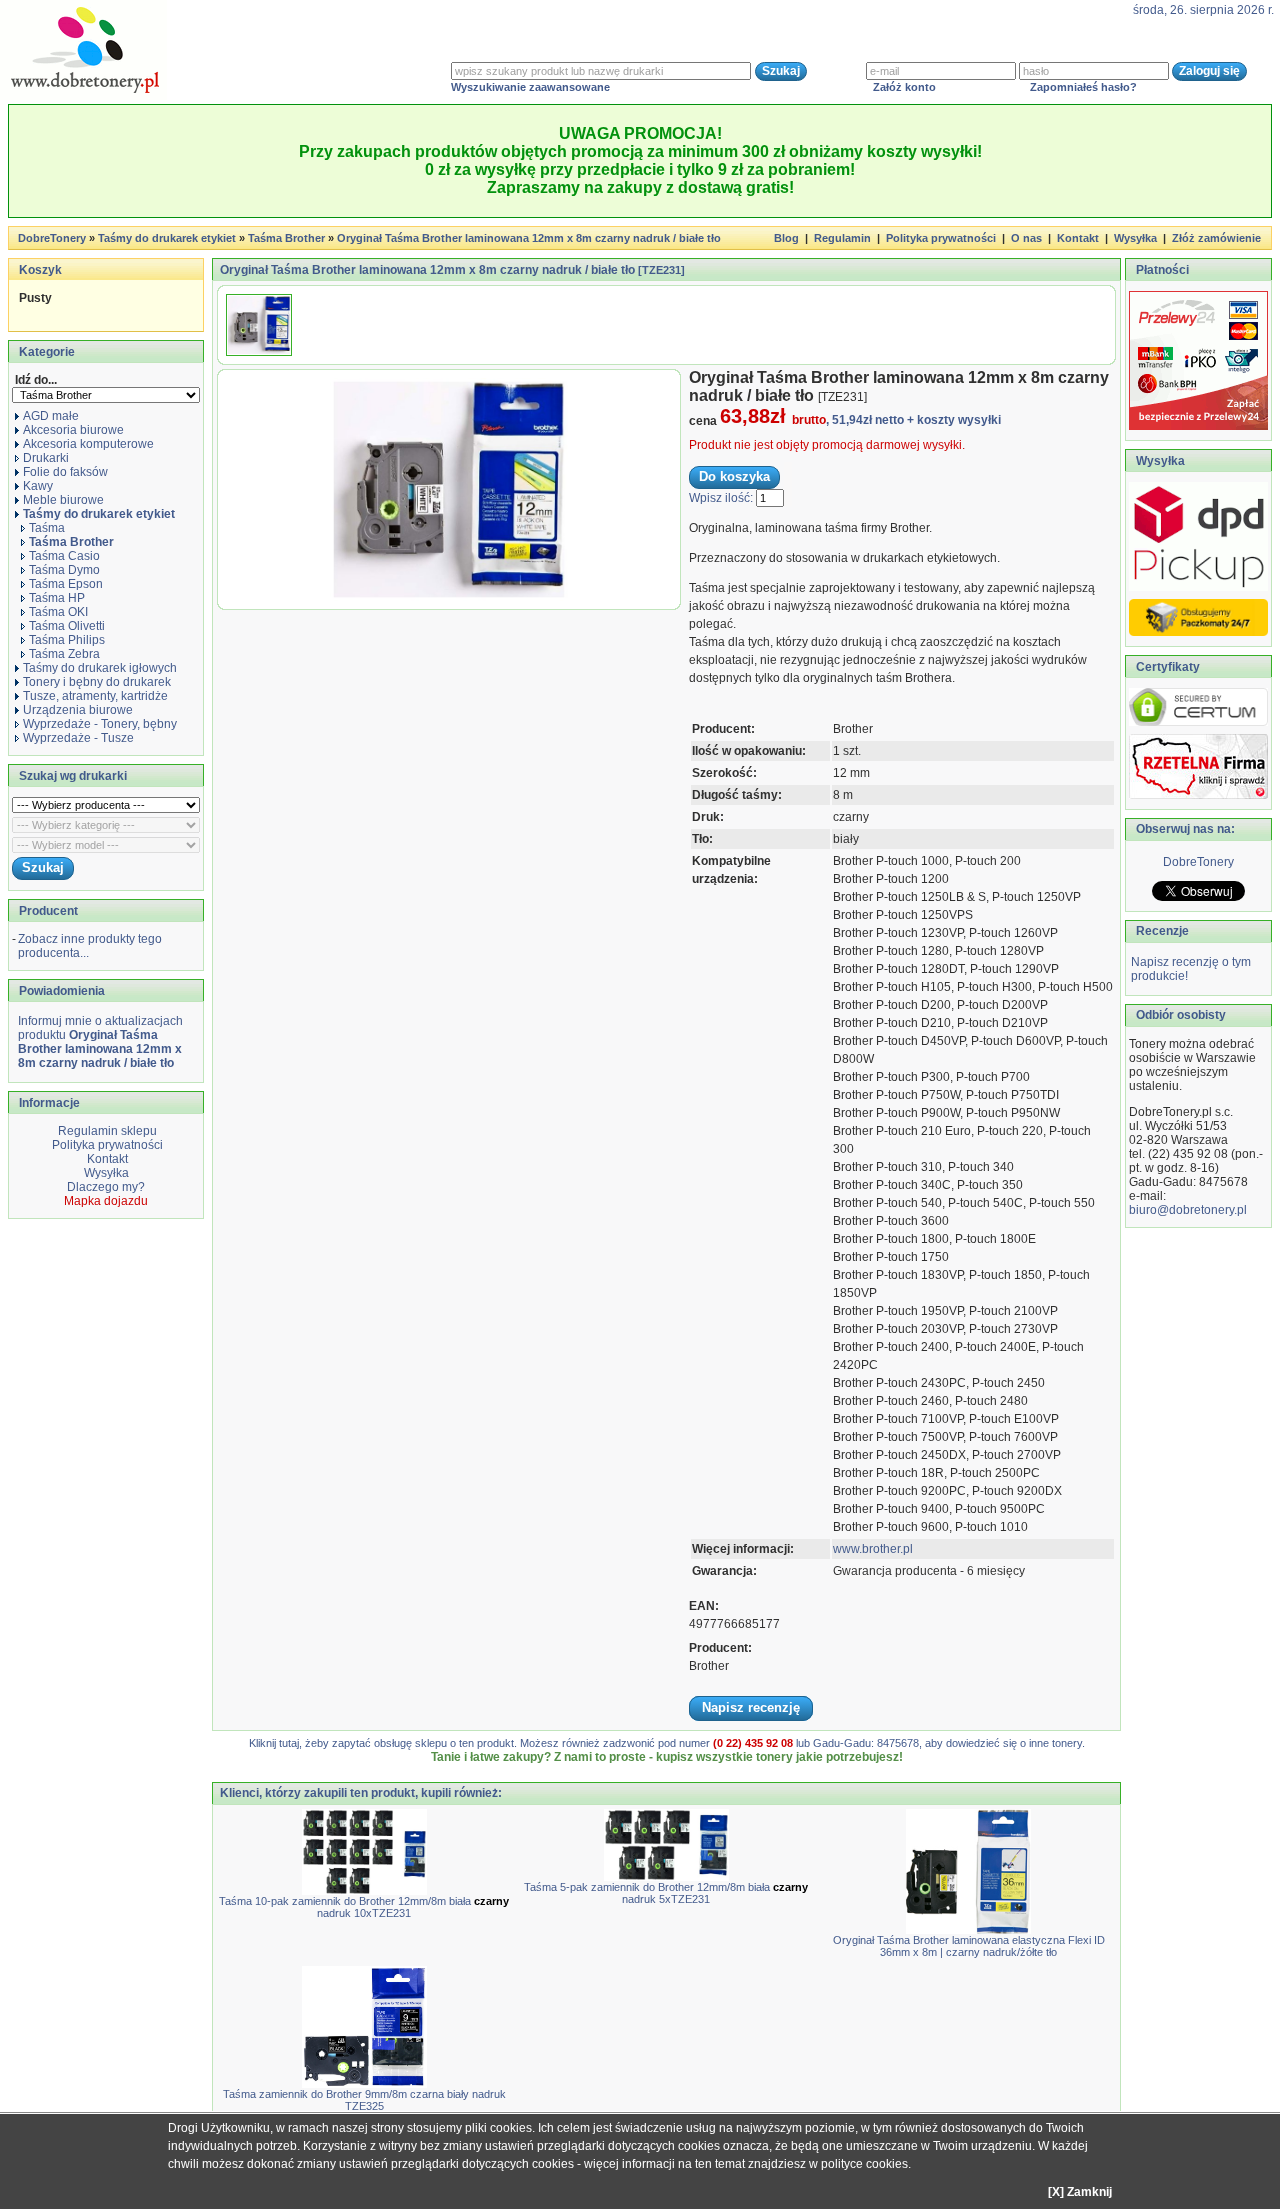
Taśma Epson (66, 584)
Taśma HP (57, 598)
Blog (786, 238)
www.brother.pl (873, 1549)
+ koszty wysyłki (954, 420)
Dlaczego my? (106, 1187)
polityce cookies (864, 2164)
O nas (1026, 238)
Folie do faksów (65, 472)
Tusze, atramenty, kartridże (95, 696)
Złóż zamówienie (1216, 238)
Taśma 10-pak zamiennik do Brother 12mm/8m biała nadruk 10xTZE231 (364, 1907)
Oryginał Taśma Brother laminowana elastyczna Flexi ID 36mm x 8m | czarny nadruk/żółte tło (969, 1946)
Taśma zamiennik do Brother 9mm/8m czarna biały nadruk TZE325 (364, 2100)
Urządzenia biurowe (78, 710)
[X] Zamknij (1080, 2192)
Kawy (38, 486)
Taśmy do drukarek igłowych (100, 668)
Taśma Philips (67, 640)
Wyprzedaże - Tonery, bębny (100, 724)
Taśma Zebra (64, 654)
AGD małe (51, 416)
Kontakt (1078, 238)
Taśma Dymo (64, 570)
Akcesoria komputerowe (88, 444)
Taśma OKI (58, 612)
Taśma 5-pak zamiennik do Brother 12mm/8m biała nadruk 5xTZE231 (666, 1893)
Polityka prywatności (941, 238)
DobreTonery (1198, 862)
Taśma (47, 528)
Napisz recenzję (751, 1707)
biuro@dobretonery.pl (1188, 1210)
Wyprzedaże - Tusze (78, 738)
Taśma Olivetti (67, 626)
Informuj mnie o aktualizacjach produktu (100, 1042)
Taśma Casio (64, 556)
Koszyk (40, 270)
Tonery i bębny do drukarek (97, 682)
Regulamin (842, 238)
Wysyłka (1135, 238)
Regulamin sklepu (106, 1131)
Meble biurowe (63, 500)
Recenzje (1161, 931)
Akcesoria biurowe (73, 430)
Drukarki (46, 458)
